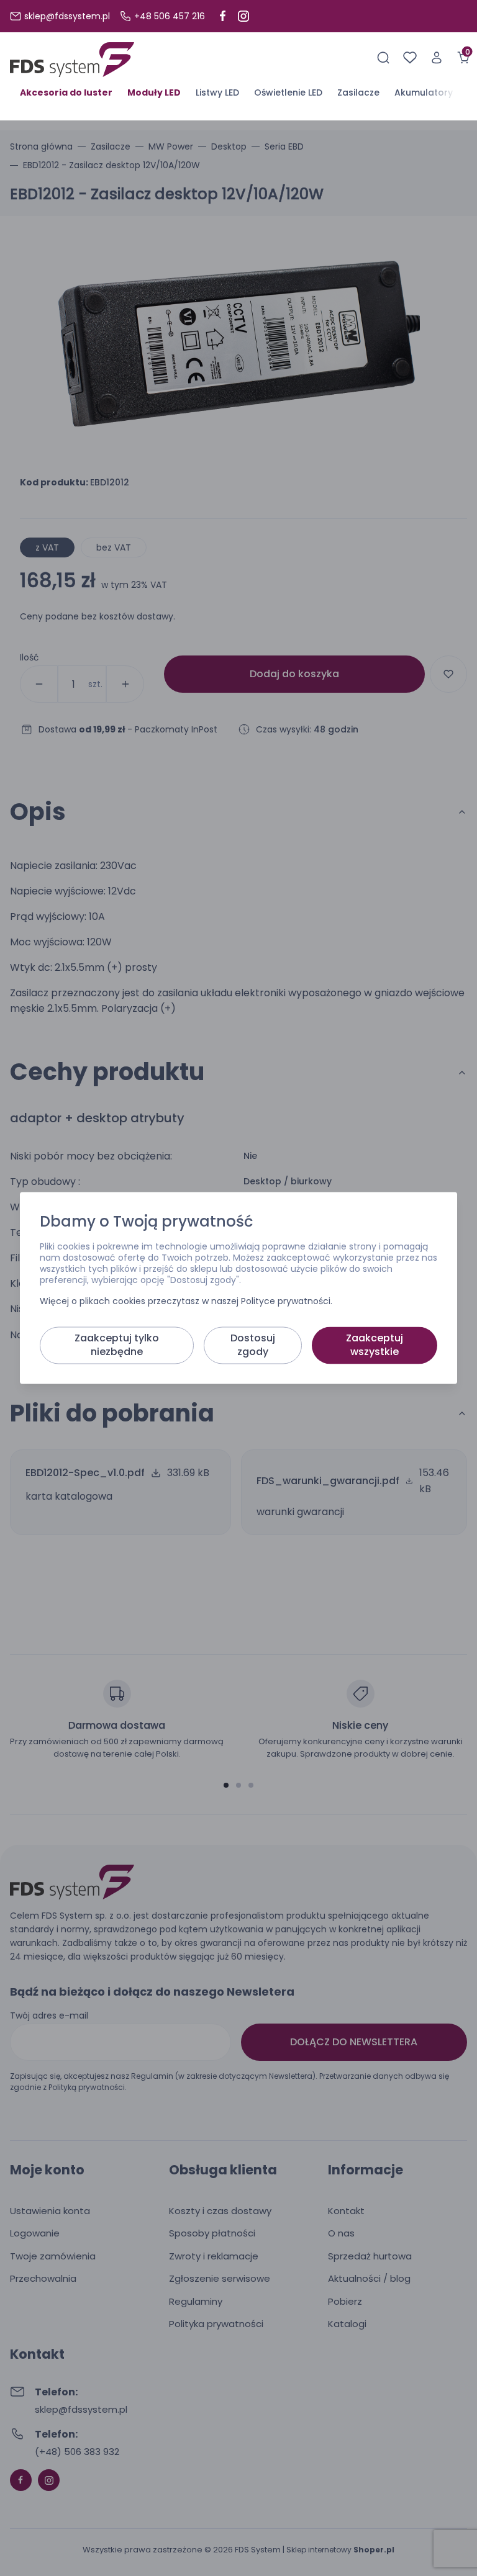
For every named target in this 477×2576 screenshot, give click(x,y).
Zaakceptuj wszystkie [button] (375, 1345)
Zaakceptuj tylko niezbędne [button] (117, 1345)
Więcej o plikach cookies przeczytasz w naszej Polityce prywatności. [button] (186, 1302)
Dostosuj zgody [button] (253, 1345)
